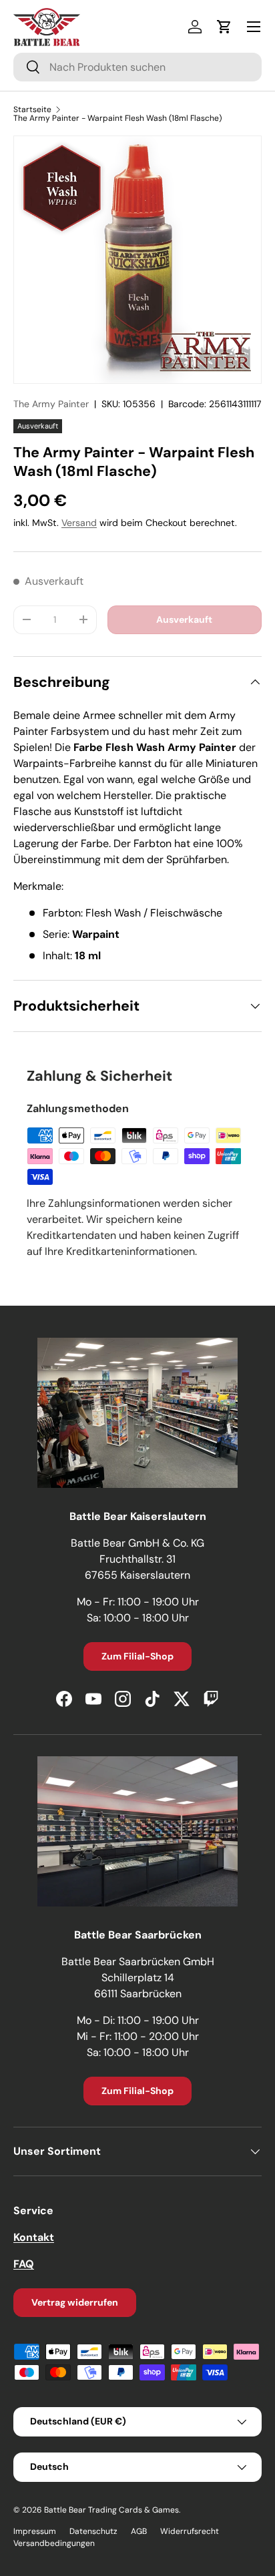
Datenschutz (93, 2531)
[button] (224, 27)
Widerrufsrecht (190, 2531)
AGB (139, 2531)
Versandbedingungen (54, 2543)
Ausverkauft (184, 619)
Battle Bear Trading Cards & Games (111, 2510)
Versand (79, 523)
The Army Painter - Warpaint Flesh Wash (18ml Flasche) (117, 118)
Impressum (35, 2531)
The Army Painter (51, 404)
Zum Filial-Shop (137, 1656)
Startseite (32, 109)
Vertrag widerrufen (75, 2302)
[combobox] (137, 67)
